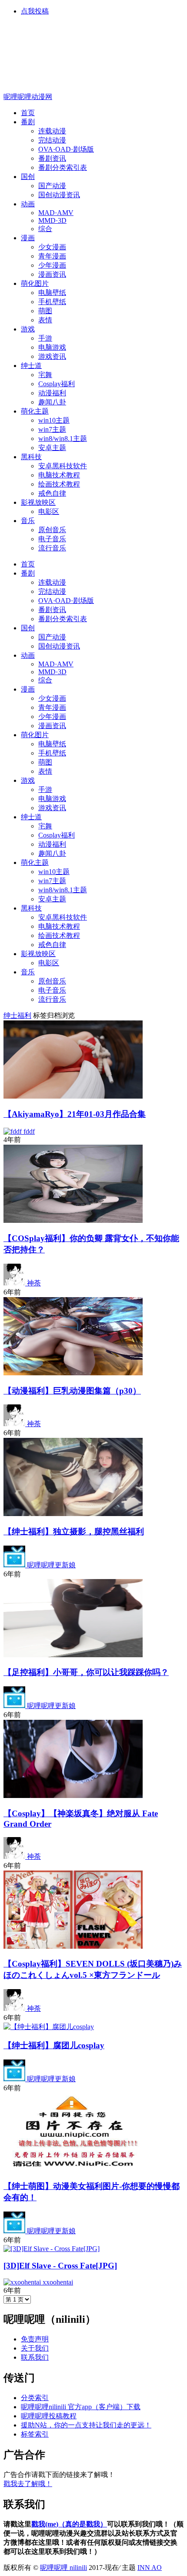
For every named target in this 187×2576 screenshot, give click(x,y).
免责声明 (35, 2339)
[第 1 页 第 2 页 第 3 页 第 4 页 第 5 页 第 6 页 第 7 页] (17, 2299)
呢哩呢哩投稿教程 (49, 2416)
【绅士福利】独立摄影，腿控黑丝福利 (74, 1531)
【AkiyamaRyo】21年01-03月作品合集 (75, 1114)
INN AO (150, 2568)
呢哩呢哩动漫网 (28, 97)
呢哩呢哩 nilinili (63, 2568)
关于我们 (35, 2348)
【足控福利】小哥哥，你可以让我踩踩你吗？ (86, 1672)
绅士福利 (17, 1015)
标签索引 (35, 2434)
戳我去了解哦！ (28, 2484)
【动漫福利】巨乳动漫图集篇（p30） (72, 1391)
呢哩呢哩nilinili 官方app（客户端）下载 (81, 2407)
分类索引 (35, 2398)
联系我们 (35, 2357)
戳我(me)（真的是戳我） (69, 2524)
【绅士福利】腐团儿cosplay (54, 2045)
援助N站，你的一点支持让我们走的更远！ (86, 2425)
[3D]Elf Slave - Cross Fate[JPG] (60, 2266)
